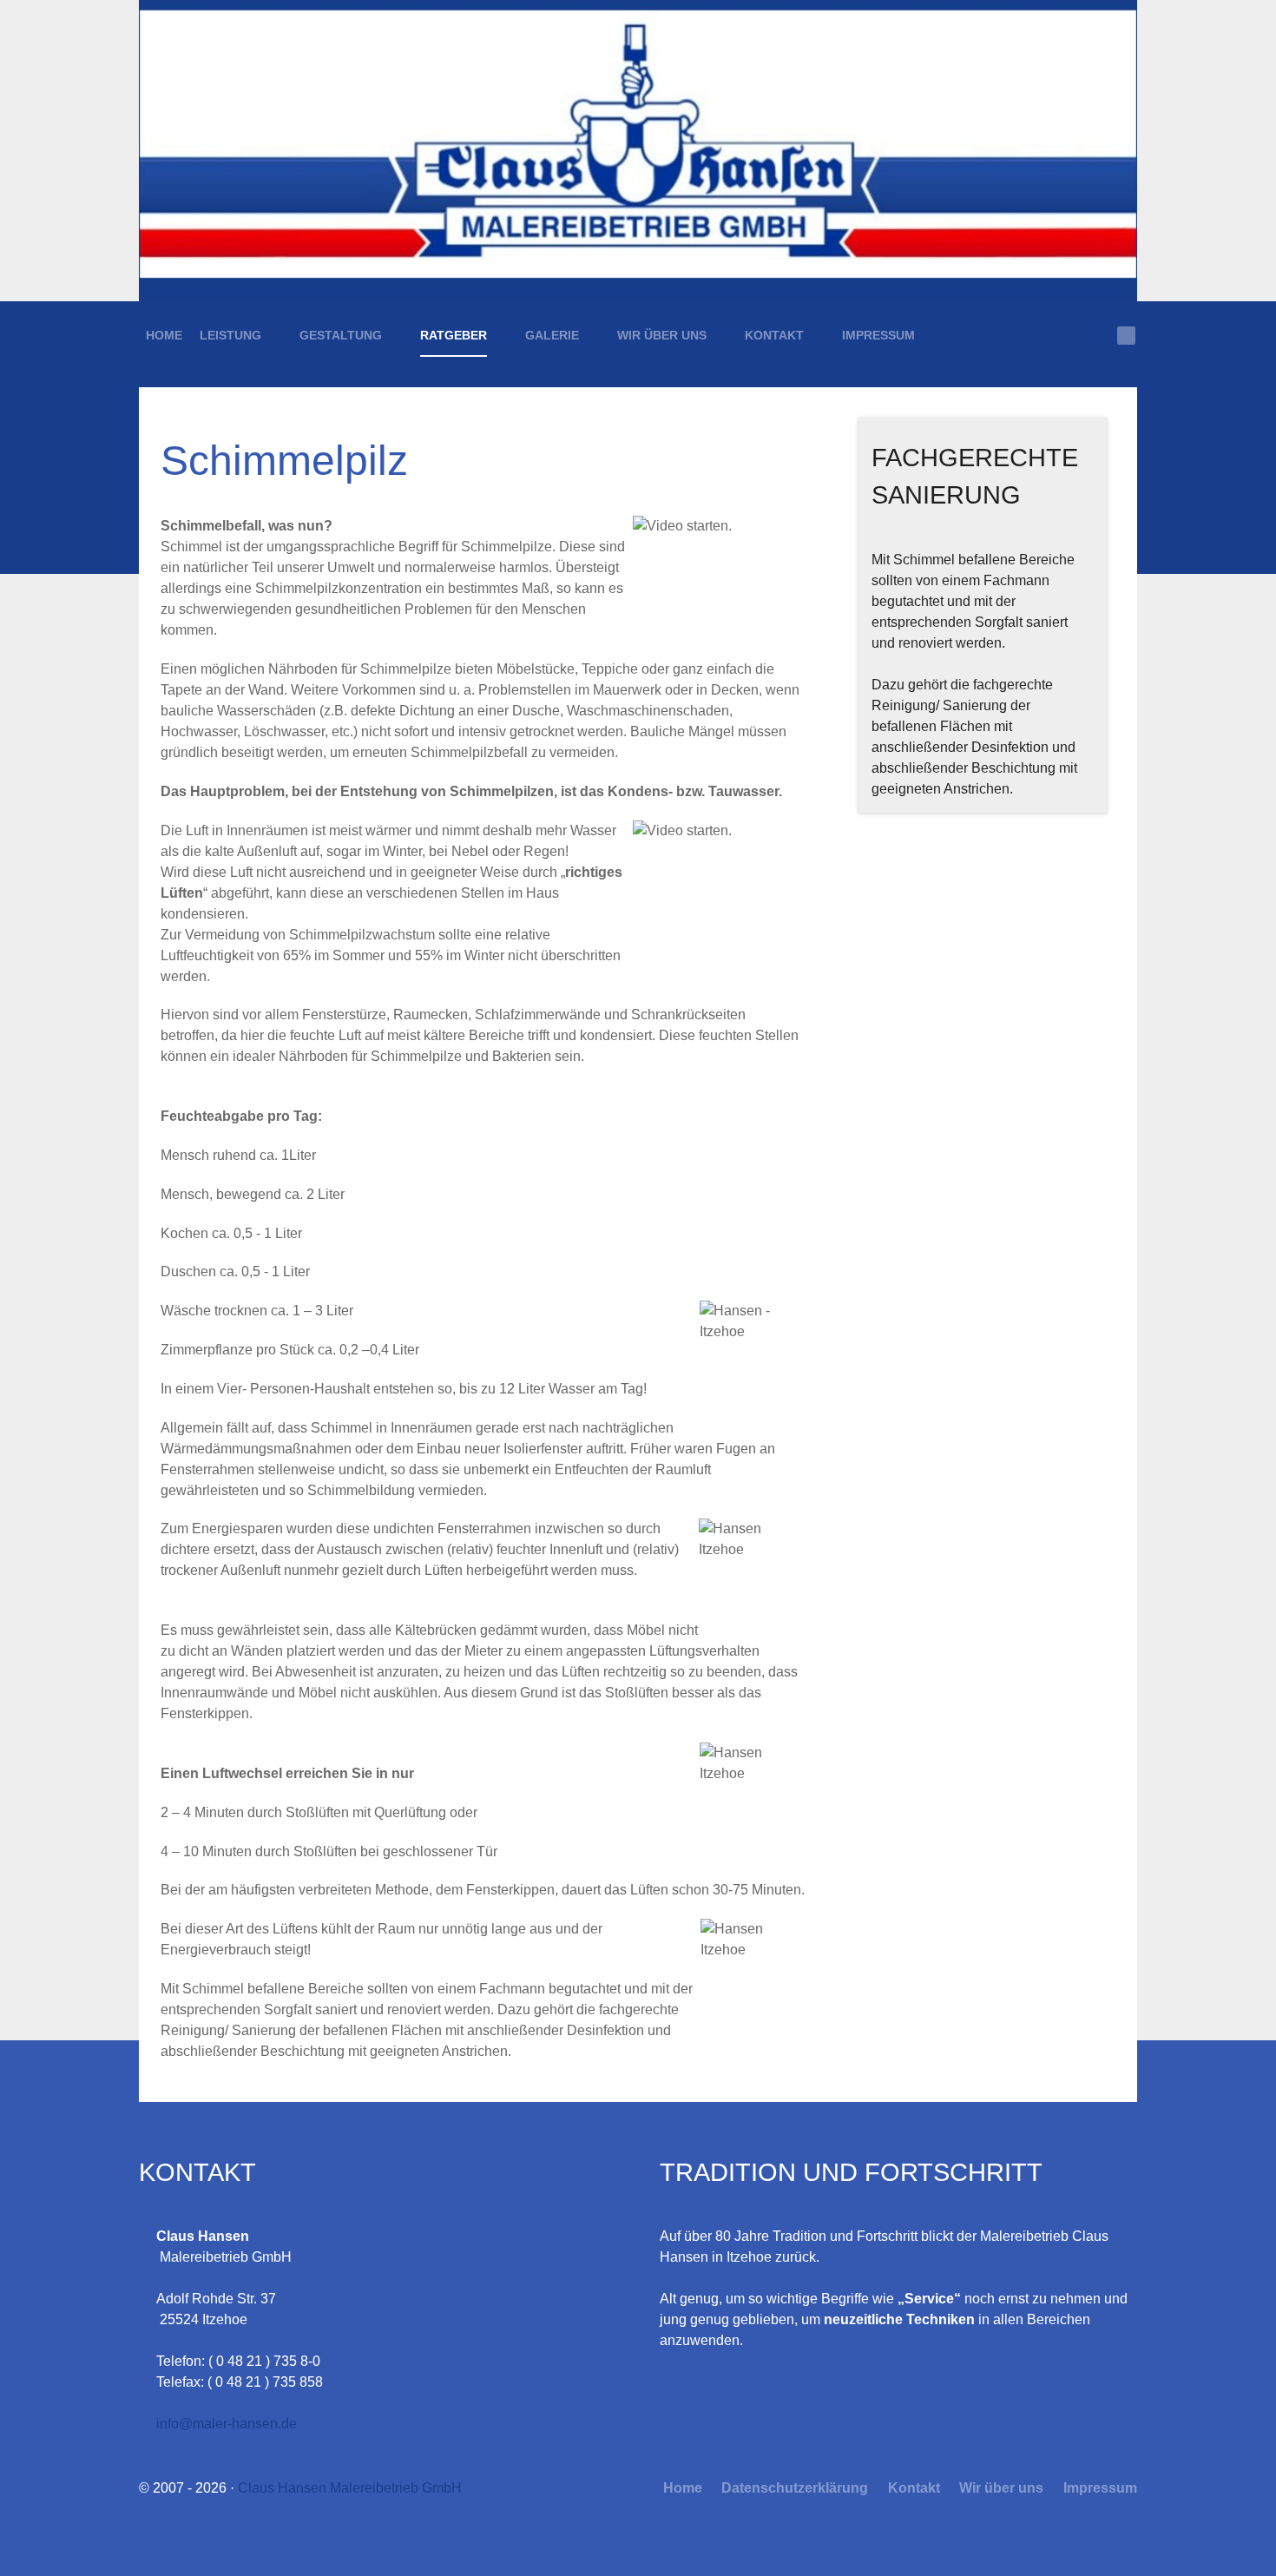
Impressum (1098, 2488)
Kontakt (912, 2488)
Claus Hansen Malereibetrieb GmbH (350, 2488)
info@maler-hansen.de (227, 2424)
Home (683, 2488)
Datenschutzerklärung (793, 2488)
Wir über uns (1000, 2488)
